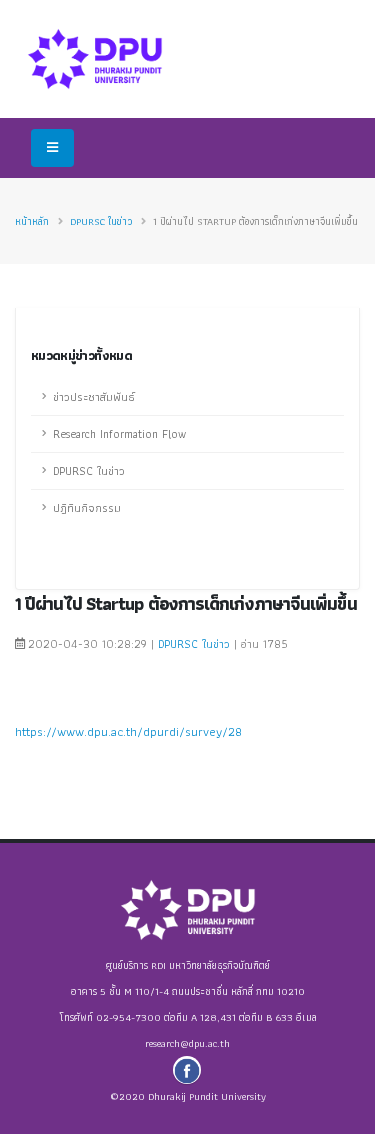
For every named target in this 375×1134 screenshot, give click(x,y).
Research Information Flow (119, 434)
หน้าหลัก (32, 221)
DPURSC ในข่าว (101, 221)
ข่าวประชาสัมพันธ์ (94, 397)
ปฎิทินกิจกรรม (87, 508)
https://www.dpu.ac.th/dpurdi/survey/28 (128, 731)
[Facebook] (187, 1070)
